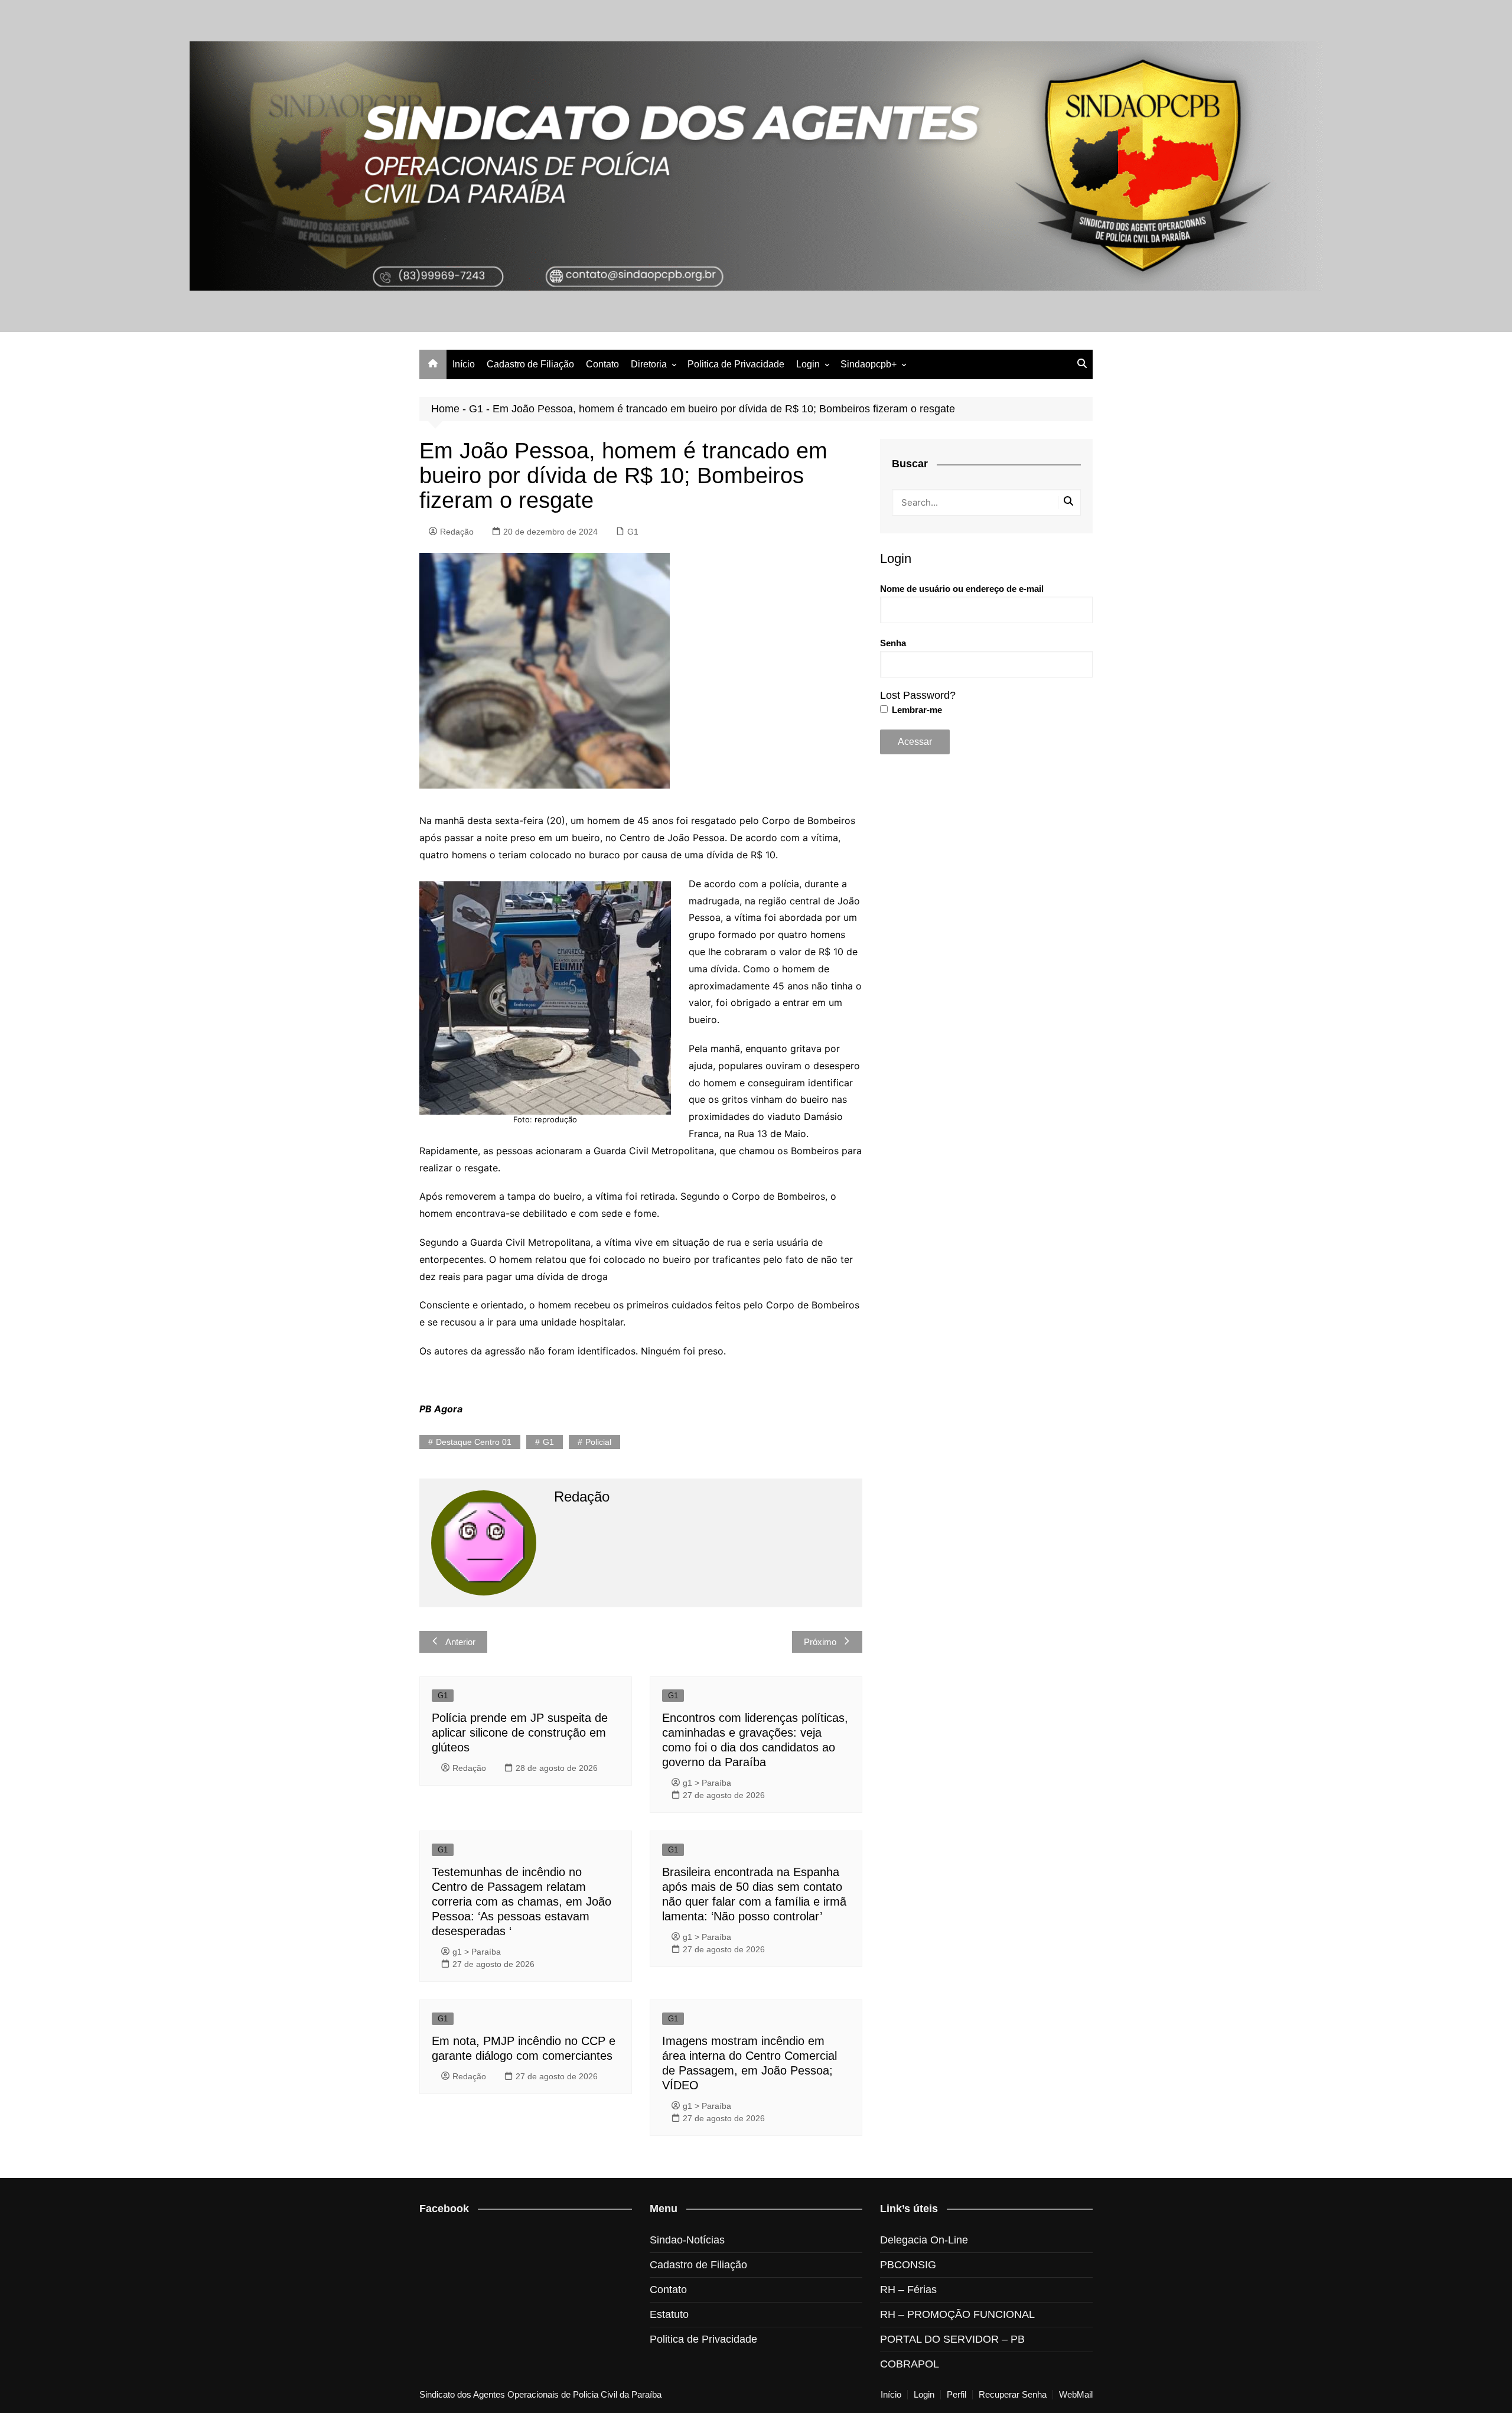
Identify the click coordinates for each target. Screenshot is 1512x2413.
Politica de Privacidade (736, 364)
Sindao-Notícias (687, 2240)
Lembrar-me (916, 710)
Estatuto (669, 2314)
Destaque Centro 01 (474, 1442)
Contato (602, 364)
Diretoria (649, 364)
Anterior (460, 1642)
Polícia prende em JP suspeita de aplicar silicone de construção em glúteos (520, 1733)
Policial (598, 1442)
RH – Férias (908, 2290)
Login (808, 364)
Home (445, 409)
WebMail (1076, 2395)
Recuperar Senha (1013, 2395)
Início (464, 364)
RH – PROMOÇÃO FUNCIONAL (957, 2314)
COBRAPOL (910, 2364)
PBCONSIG (908, 2265)
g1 (548, 1442)
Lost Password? (918, 695)
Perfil (957, 2395)
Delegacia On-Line (924, 2240)
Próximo (820, 1642)
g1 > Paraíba (707, 1783)
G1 (476, 409)
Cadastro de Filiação (530, 364)
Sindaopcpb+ (869, 364)
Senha (893, 643)
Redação (457, 532)
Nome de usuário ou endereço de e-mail (962, 589)
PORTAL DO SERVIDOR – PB (952, 2339)
